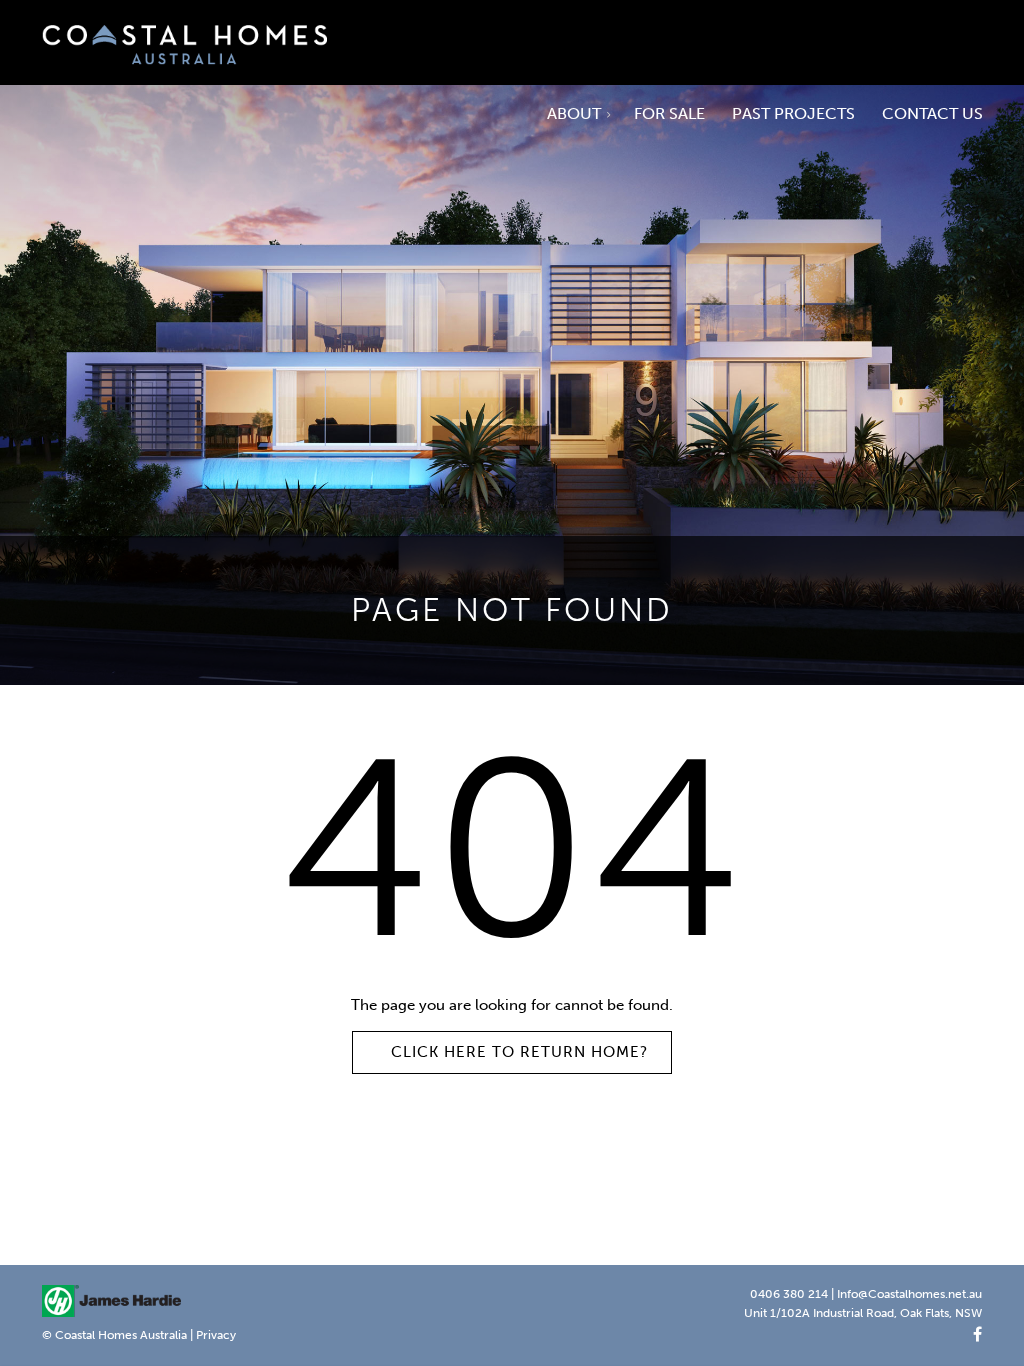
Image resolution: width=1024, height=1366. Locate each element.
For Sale (669, 113)
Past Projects (793, 113)
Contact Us (932, 113)
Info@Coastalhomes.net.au (909, 1294)
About (576, 113)
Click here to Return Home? (519, 1052)
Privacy (216, 1335)
